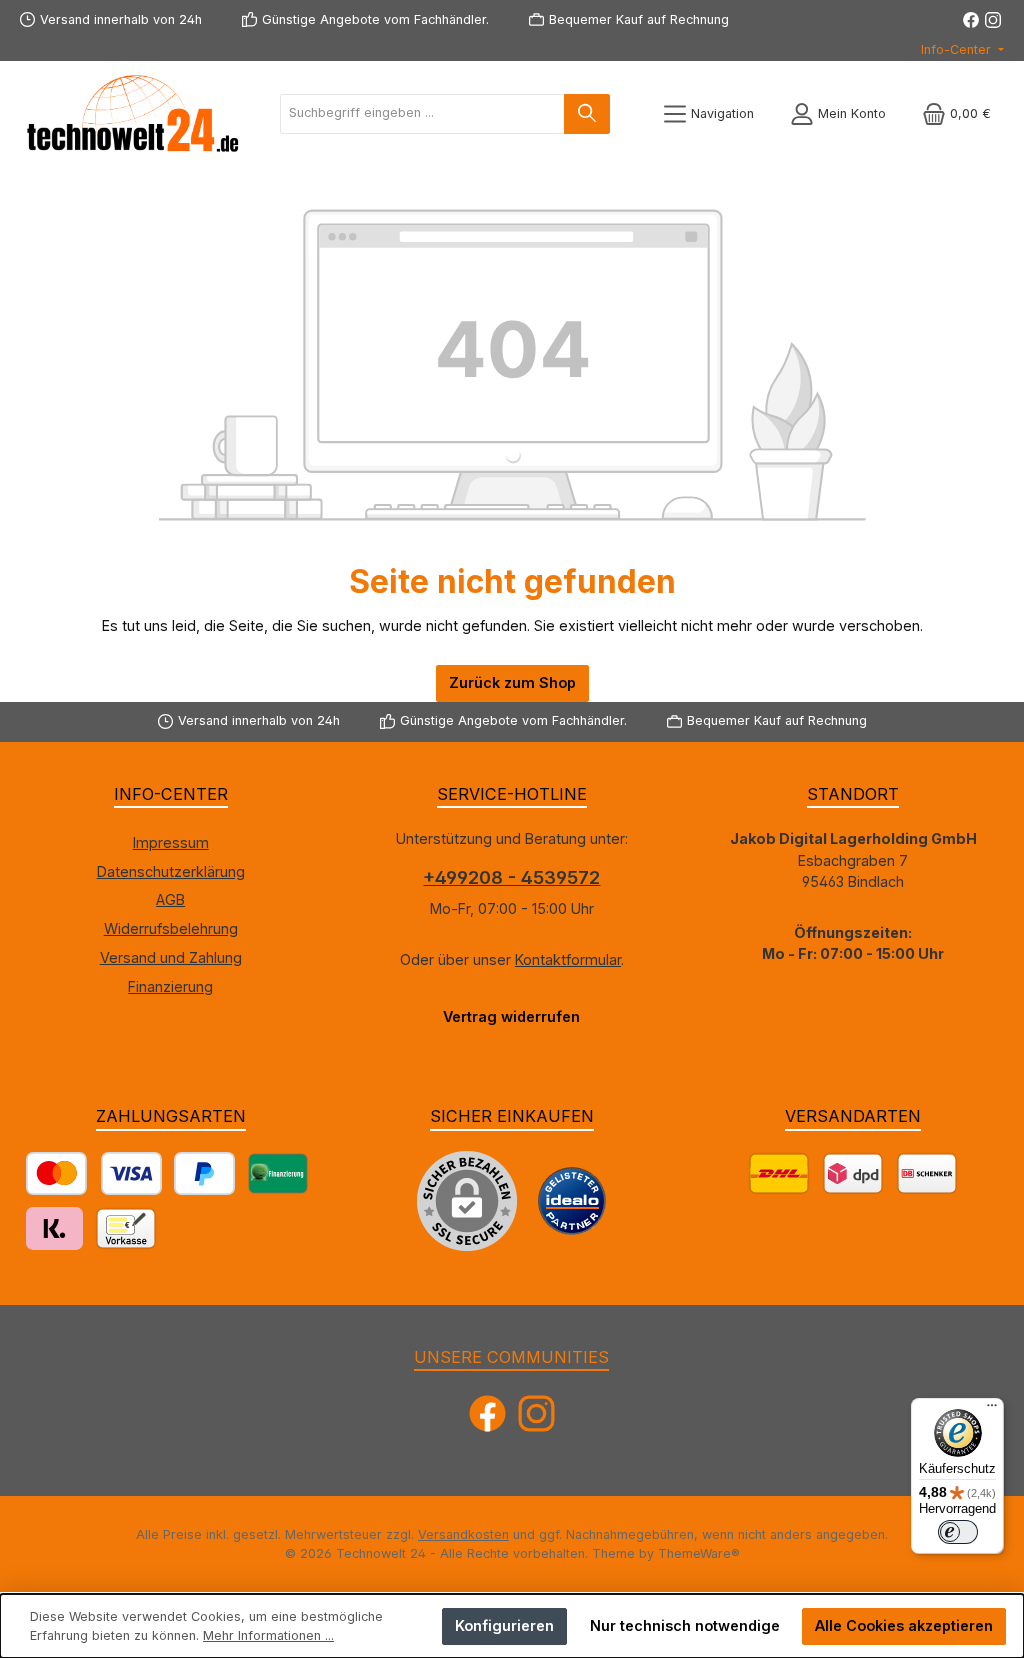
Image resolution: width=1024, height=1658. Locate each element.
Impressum (171, 842)
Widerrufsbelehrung (171, 928)
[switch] (958, 1532)
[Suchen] (587, 114)
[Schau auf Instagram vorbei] (993, 20)
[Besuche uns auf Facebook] (971, 20)
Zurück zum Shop (512, 682)
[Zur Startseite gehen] (130, 113)
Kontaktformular (568, 959)
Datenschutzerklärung (171, 871)
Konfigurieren (504, 1625)
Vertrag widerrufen (511, 1016)
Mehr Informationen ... (268, 1635)
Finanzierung (170, 986)
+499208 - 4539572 (511, 877)
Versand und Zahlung (171, 957)
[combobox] (422, 114)
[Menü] (992, 1410)
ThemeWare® (699, 1553)
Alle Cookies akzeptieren (904, 1625)
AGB (170, 899)
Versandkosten (463, 1534)
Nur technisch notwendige (685, 1625)
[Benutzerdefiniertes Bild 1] (572, 1201)
